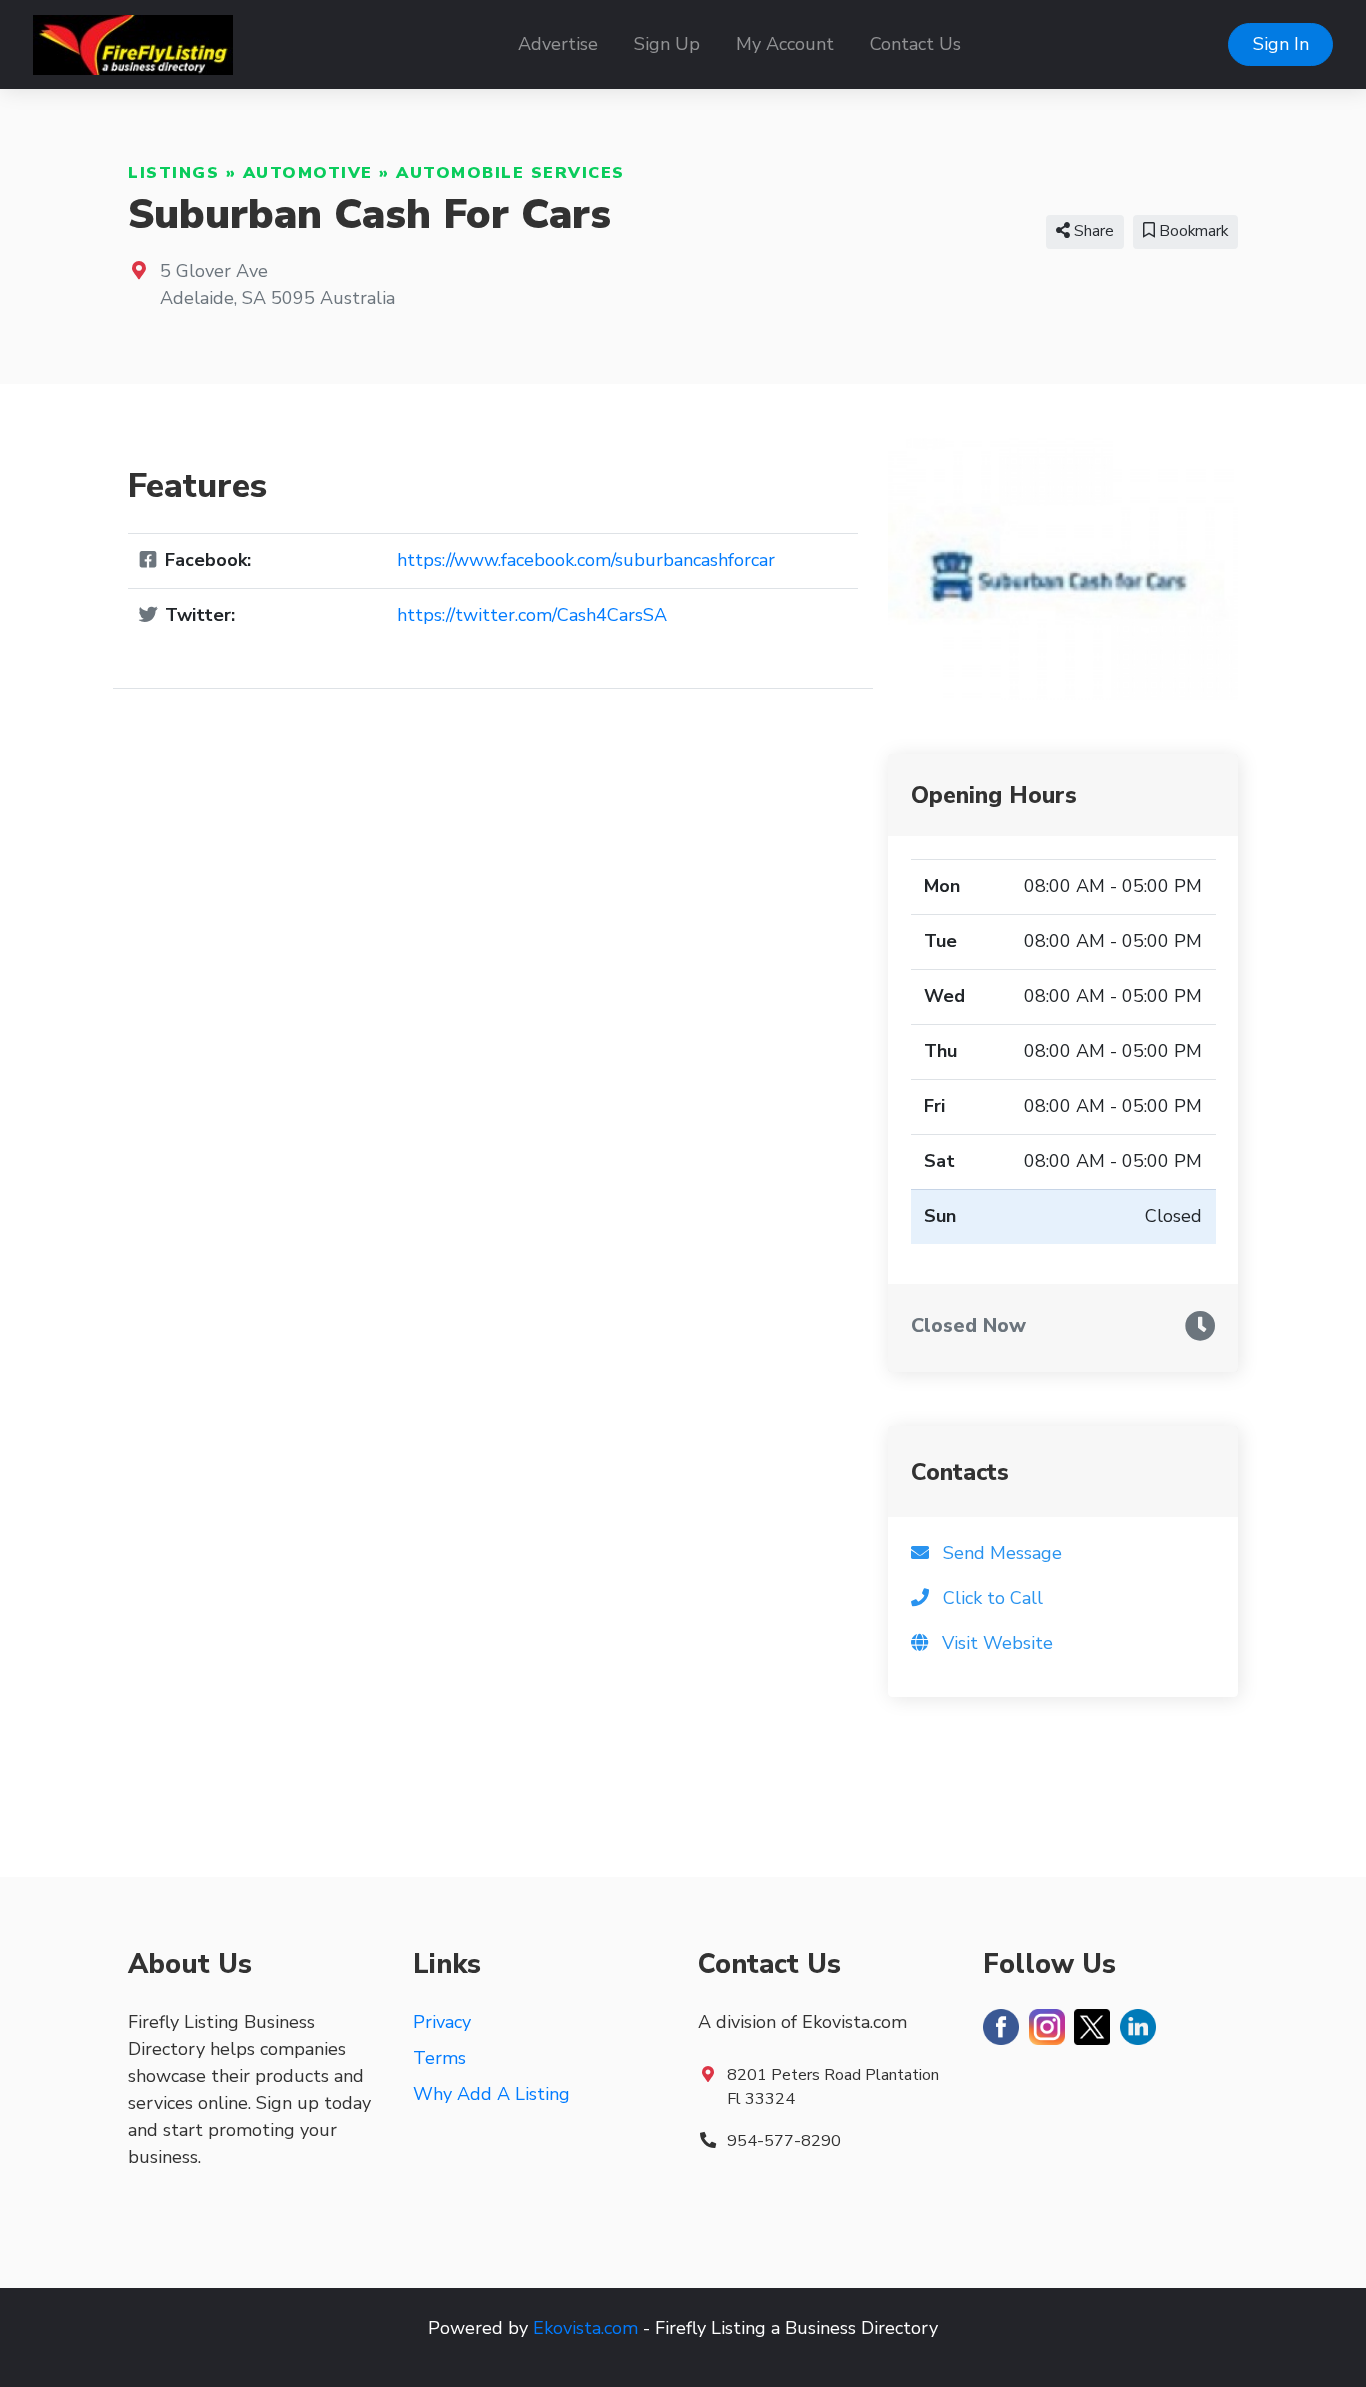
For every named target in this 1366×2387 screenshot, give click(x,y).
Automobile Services (510, 173)
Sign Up (667, 44)
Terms (439, 2058)
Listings (173, 173)
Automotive (308, 173)
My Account (785, 44)
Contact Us (915, 44)
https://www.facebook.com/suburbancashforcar (586, 560)
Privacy (442, 2022)
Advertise (558, 44)
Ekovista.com (585, 2328)
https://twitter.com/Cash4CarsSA (532, 615)
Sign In (1281, 44)
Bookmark (1191, 231)
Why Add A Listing (491, 2094)
